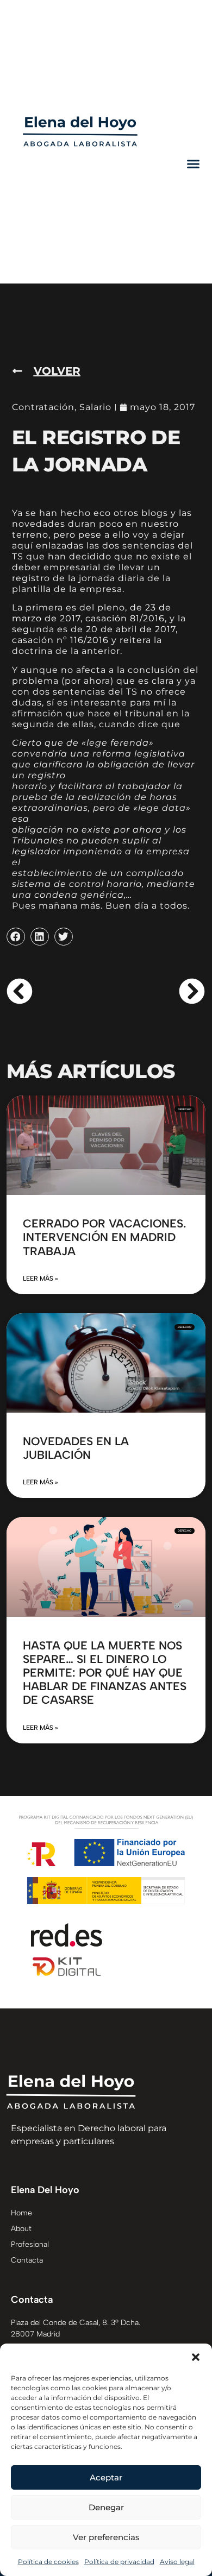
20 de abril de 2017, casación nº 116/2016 (95, 635)
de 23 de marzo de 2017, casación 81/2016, (92, 613)
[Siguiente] (156, 991)
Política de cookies (48, 2562)
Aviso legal (177, 2562)
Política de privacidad (119, 2562)
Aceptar (106, 2477)
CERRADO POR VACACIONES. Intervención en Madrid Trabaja (104, 1237)
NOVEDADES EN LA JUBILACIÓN (76, 1448)
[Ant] (56, 991)
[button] (196, 2357)
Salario (95, 407)
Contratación (43, 407)
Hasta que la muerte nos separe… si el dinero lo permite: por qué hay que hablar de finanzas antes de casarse (105, 1673)
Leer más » (40, 1278)
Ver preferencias (106, 2537)
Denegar (106, 2507)
